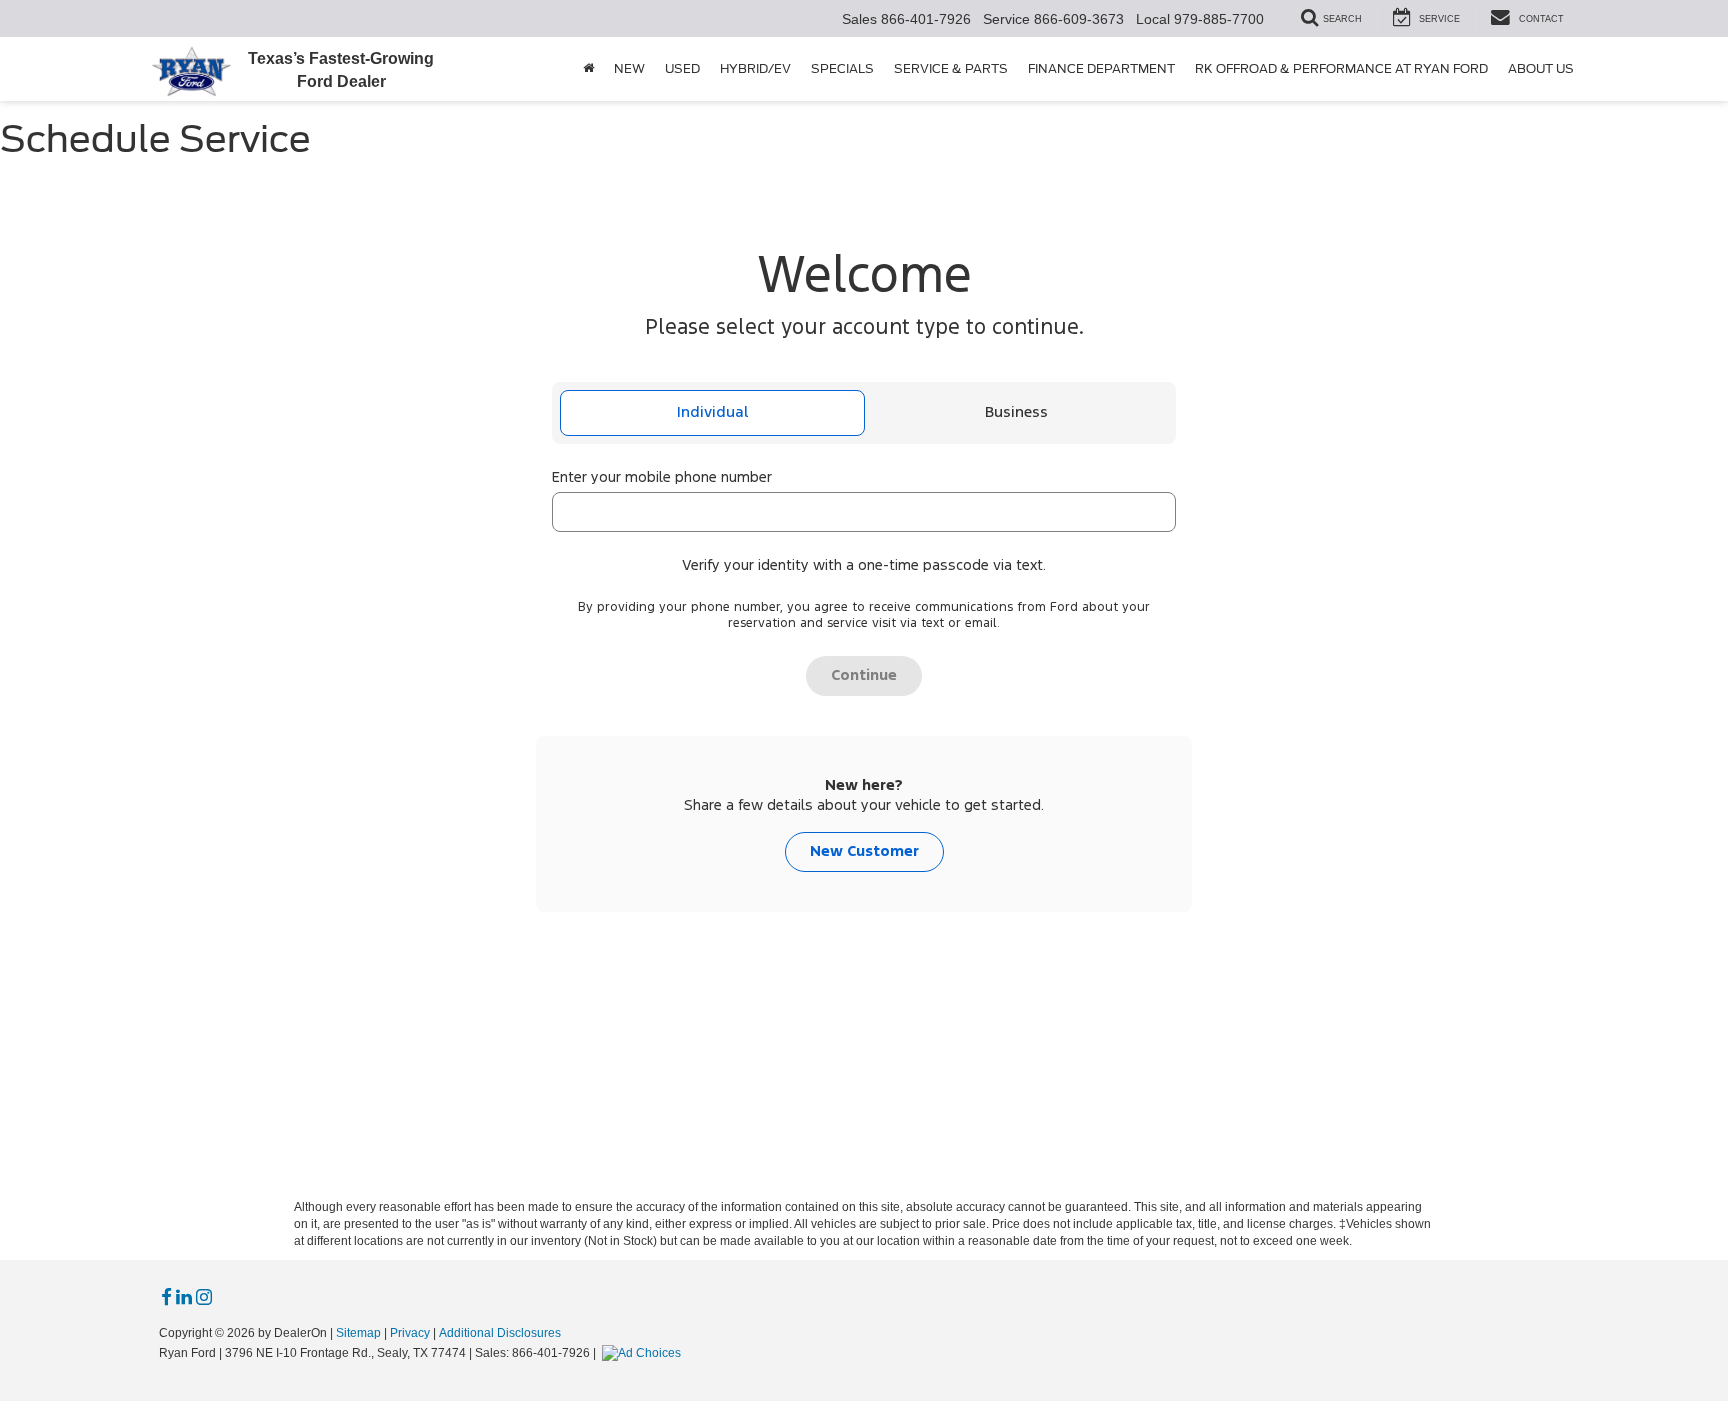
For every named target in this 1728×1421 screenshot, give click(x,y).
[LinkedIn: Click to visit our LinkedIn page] (184, 1298)
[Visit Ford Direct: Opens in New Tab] (644, 1353)
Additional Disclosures (500, 1333)
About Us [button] (1541, 68)
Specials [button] (842, 68)
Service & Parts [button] (951, 68)
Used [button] (682, 68)
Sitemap (358, 1333)
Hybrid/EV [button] (755, 68)
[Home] (588, 69)
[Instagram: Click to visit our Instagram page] (204, 1298)
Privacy (410, 1333)
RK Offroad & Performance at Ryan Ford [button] (1341, 68)
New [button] (629, 68)
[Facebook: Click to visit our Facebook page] (166, 1298)
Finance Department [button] (1101, 68)
